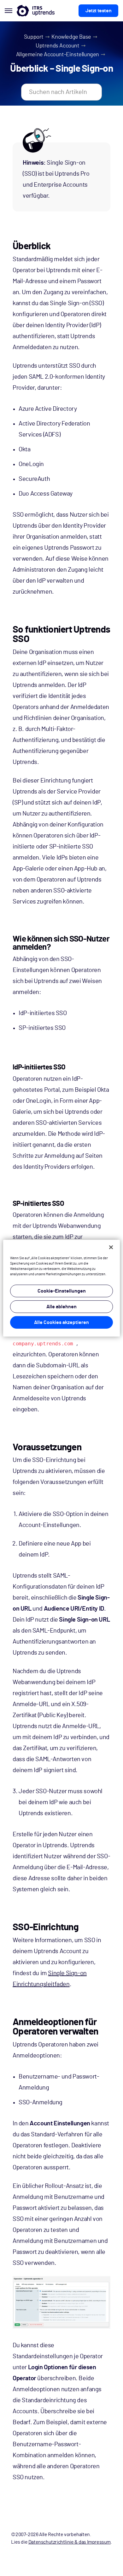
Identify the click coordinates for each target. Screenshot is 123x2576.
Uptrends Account (58, 46)
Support (34, 37)
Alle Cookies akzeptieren (61, 1322)
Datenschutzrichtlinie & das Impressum (70, 2542)
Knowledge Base (71, 37)
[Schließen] (111, 1247)
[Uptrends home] (36, 11)
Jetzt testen (98, 11)
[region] (62, 1288)
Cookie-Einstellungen (62, 1291)
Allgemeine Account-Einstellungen (58, 55)
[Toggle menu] (8, 11)
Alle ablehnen (61, 1307)
